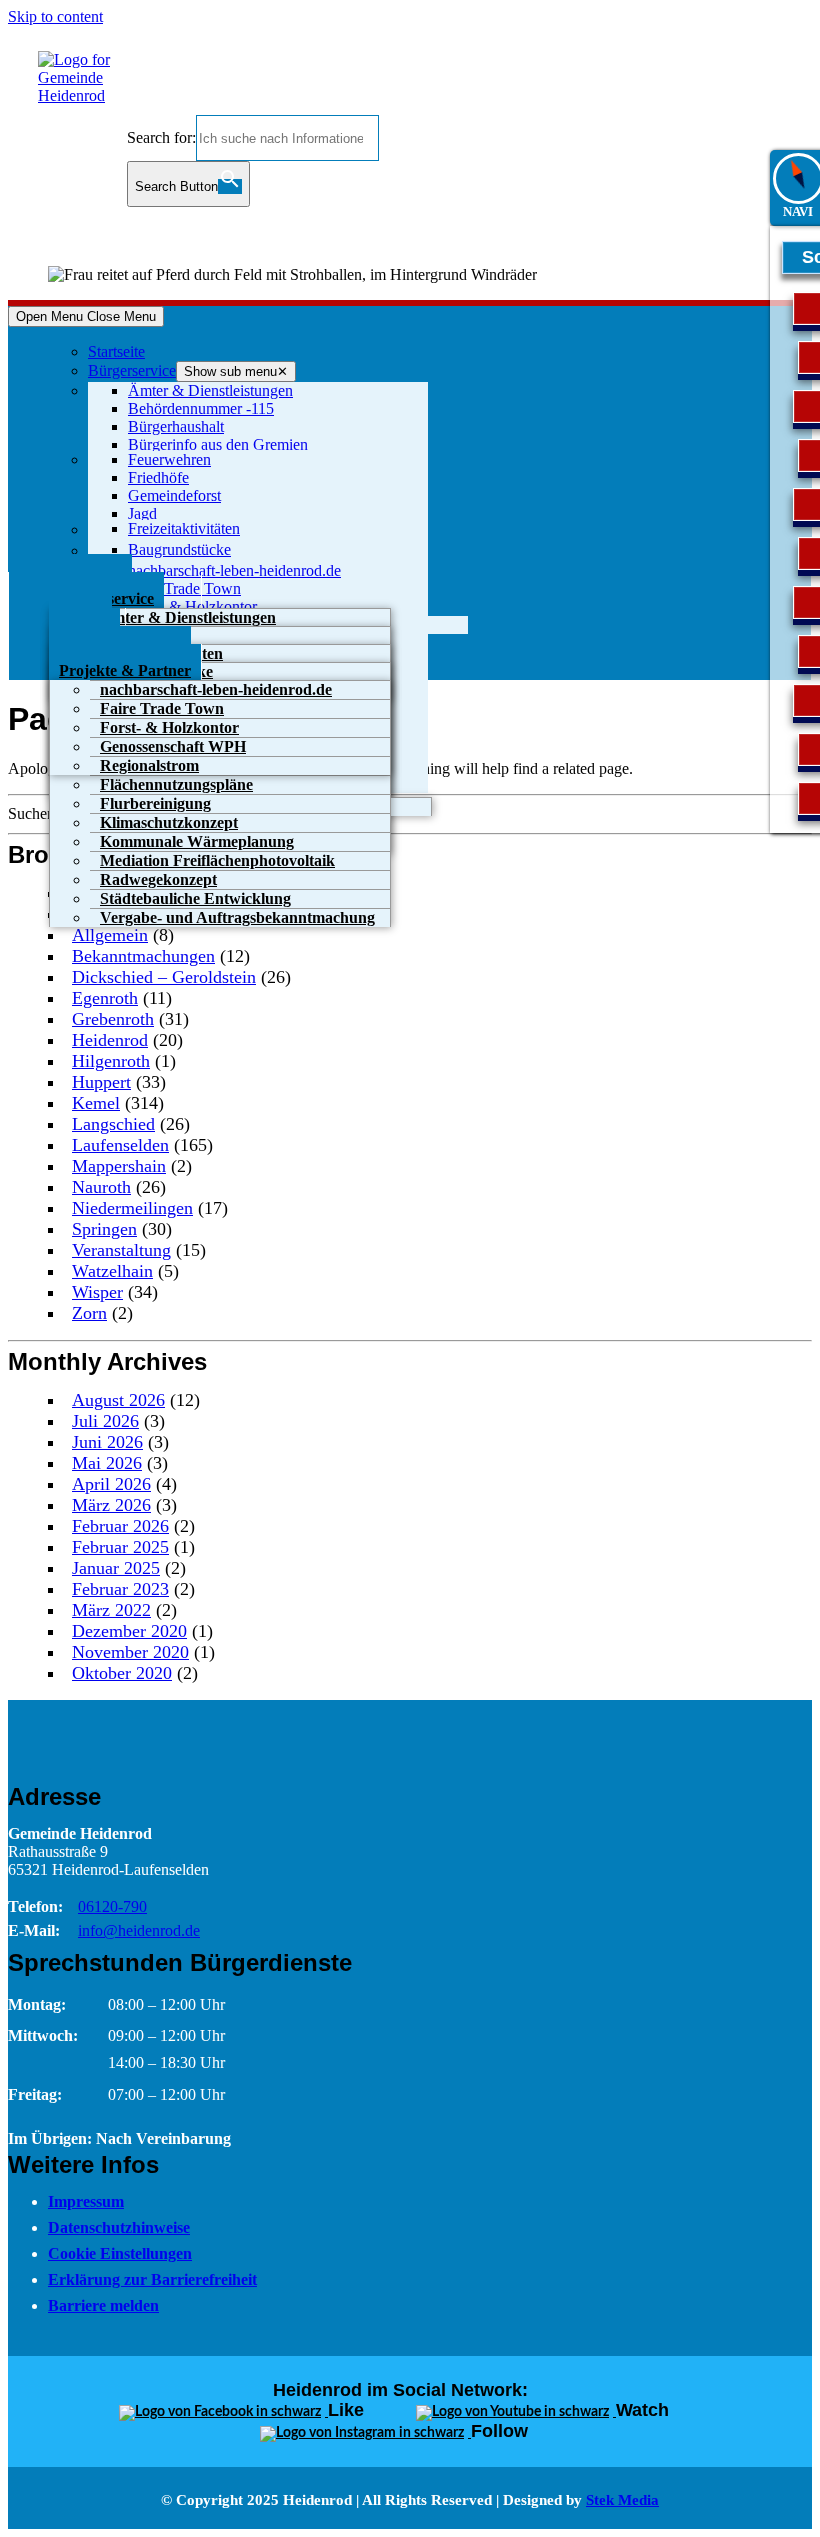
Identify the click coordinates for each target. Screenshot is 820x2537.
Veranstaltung (121, 1250)
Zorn (89, 1313)
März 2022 (111, 1610)
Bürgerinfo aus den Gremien (218, 444)
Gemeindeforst (174, 495)
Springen (104, 1229)
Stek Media (622, 2500)
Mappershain (119, 1166)
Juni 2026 (107, 1442)
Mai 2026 (107, 1463)
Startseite (116, 351)
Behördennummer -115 (201, 408)
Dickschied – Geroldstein (164, 977)
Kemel (96, 1103)
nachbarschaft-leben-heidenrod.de (234, 570)
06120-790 (112, 1906)
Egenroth (105, 998)
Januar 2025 (116, 1568)
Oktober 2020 (122, 1673)
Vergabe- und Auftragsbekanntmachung (237, 917)
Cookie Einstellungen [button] (120, 2253)
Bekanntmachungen (143, 956)
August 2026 (118, 1400)
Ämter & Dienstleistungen (210, 390)
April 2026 (111, 1484)
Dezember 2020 (129, 1631)
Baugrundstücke (179, 549)
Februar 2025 (120, 1547)
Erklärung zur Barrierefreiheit (152, 2279)
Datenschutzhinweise (119, 2227)
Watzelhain (112, 1271)
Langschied (113, 1124)
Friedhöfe (158, 477)
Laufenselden (120, 1145)
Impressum (86, 2201)
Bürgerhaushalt (176, 426)
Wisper (97, 1292)
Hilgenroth (111, 1061)
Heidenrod (110, 1040)
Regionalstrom (149, 765)
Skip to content (55, 16)
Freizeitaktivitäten (184, 528)
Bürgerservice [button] (132, 370)
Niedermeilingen (132, 1208)
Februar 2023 (120, 1589)
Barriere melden (103, 2305)
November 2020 (130, 1652)
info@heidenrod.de (139, 1930)
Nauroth (101, 1187)
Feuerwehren (169, 459)
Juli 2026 (105, 1421)
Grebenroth (113, 1019)
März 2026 (111, 1505)
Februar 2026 (120, 1526)
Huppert (101, 1082)
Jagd (142, 513)
